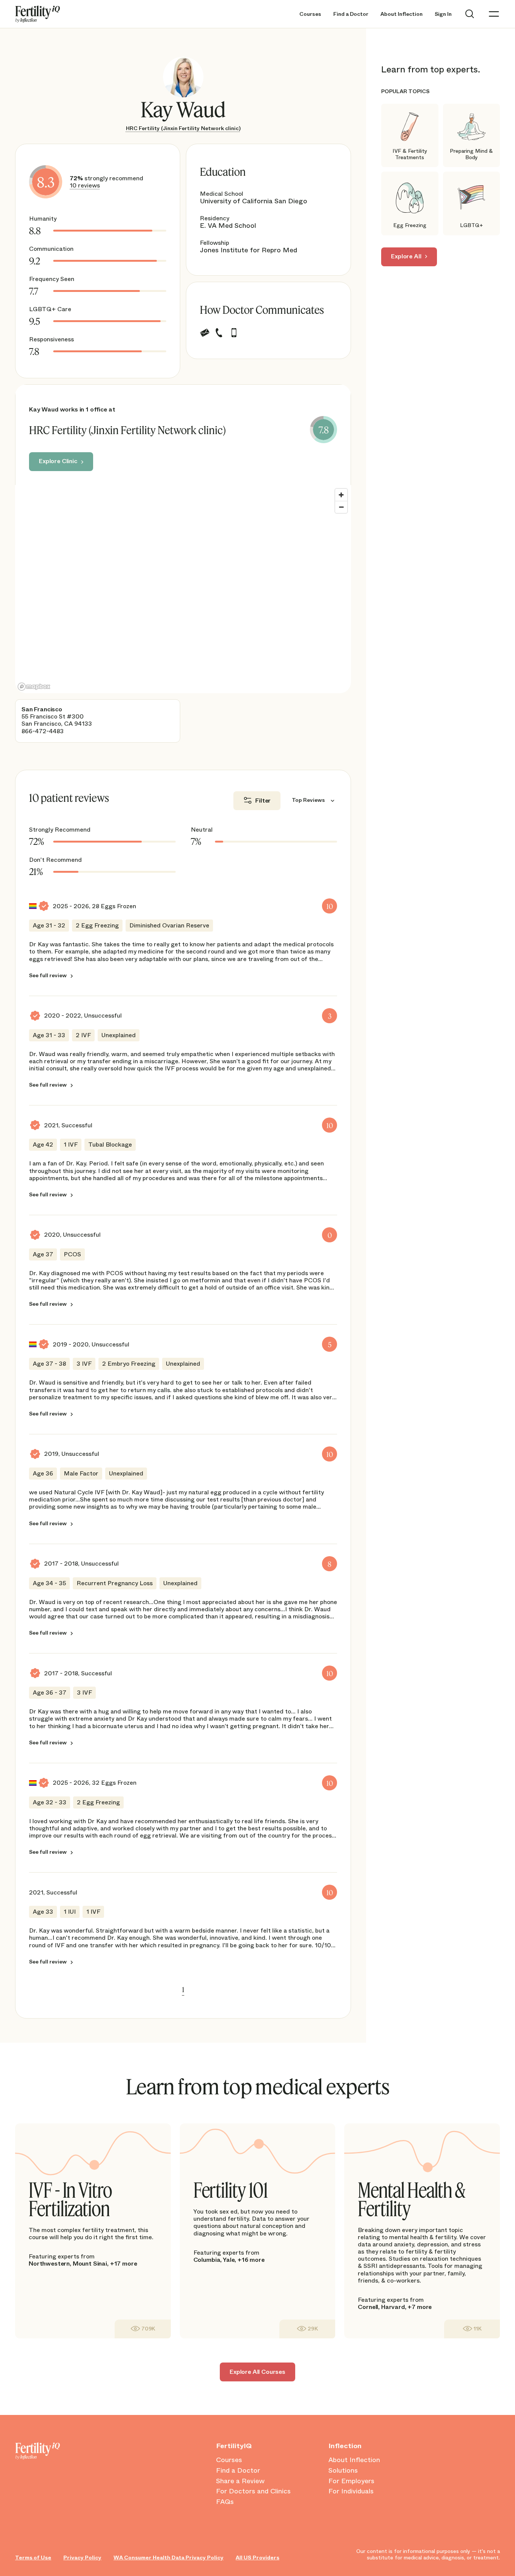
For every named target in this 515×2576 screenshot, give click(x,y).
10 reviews (85, 185)
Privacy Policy (82, 2558)
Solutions (343, 2471)
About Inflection (402, 14)
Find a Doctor (351, 14)
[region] (183, 589)
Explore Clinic (58, 461)
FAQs (225, 2502)
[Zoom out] (341, 507)
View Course (143, 2329)
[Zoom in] (341, 495)
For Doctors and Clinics (253, 2492)
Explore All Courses (257, 2372)
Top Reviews (308, 800)
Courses (310, 14)
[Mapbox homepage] (34, 687)
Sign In (443, 14)
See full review (48, 975)
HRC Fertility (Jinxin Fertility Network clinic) (183, 128)
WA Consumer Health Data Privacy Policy (169, 2558)
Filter (263, 801)
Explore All (406, 256)
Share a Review (240, 2481)
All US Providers (257, 2558)
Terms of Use (33, 2558)
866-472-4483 (43, 731)
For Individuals (351, 2492)
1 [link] (183, 1990)
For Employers (351, 2481)
